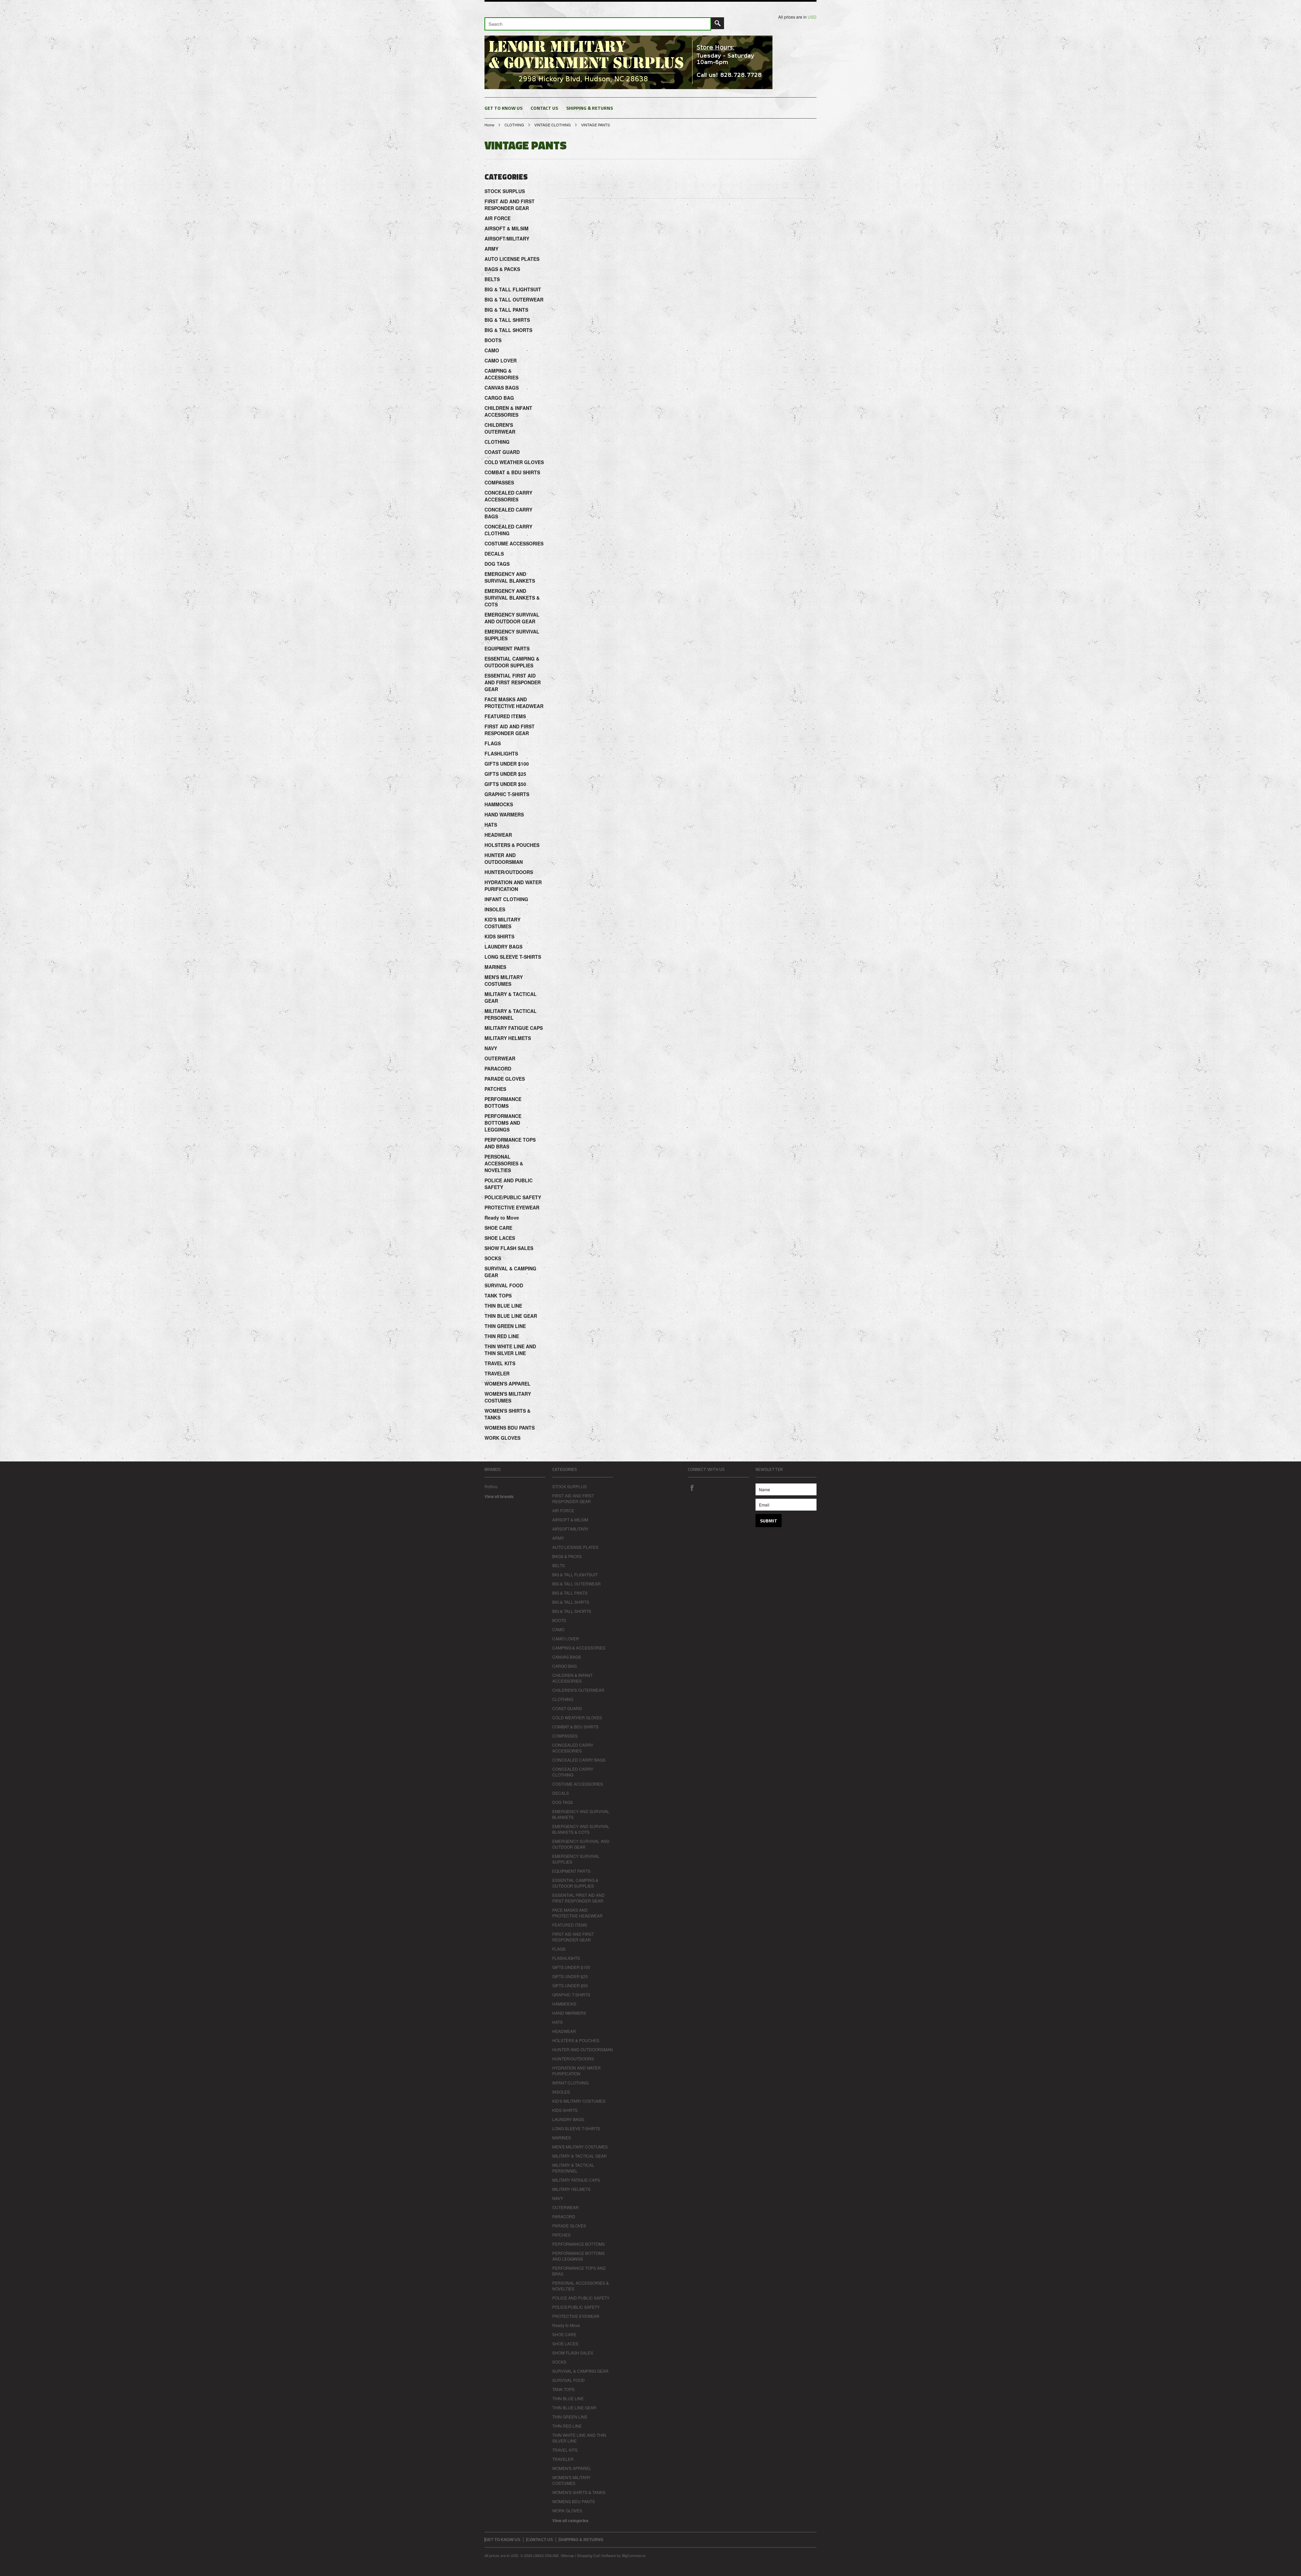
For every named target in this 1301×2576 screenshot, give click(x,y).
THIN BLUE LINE (503, 1306)
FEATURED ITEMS (505, 716)
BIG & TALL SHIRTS (507, 320)
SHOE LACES (500, 1238)
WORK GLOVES (502, 1438)
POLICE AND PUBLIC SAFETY (509, 1184)
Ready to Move (502, 1218)
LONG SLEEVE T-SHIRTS (513, 957)
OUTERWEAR (500, 1058)
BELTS (492, 279)
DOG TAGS (497, 564)
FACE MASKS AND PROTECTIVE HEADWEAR (514, 703)
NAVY (491, 1048)
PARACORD (498, 1068)
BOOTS (493, 340)
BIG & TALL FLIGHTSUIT (513, 289)
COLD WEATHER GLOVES (514, 462)
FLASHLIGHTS (501, 753)
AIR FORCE (498, 218)
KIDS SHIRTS (499, 936)
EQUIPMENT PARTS (507, 648)
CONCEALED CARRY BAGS (508, 513)
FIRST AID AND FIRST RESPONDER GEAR (510, 205)
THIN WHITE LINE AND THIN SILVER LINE (510, 1350)
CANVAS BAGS (502, 388)
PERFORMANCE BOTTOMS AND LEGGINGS (503, 1123)
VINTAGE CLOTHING (553, 125)
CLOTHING (514, 125)
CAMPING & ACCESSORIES (501, 374)
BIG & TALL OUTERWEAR (514, 299)
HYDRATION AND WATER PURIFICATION (513, 886)
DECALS (494, 554)
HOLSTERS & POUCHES (512, 845)
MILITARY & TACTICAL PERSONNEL (511, 1014)
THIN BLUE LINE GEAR (511, 1316)
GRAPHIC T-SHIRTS (507, 794)
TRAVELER (497, 1373)
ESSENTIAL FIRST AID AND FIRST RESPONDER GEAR (513, 682)
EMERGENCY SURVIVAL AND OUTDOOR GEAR (512, 618)
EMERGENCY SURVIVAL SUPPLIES (512, 635)
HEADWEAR (498, 835)
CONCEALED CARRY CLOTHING (508, 530)
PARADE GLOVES (505, 1079)
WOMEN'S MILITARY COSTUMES (508, 1397)
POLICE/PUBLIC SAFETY (513, 1197)
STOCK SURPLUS (505, 191)
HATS (491, 825)
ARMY (491, 249)
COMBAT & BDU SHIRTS (512, 472)
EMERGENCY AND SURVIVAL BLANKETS (510, 577)
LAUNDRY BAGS (503, 947)
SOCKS (493, 1258)
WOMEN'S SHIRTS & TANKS (508, 1414)
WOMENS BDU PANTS (510, 1428)
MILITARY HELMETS (508, 1038)
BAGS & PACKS (502, 269)
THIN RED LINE (502, 1336)
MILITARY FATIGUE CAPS (514, 1028)
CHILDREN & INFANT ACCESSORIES (508, 411)
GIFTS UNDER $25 (505, 774)
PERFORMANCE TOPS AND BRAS (510, 1143)
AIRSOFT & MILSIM (507, 228)
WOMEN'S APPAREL (508, 1384)
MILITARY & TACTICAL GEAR (511, 997)
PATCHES (495, 1089)
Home (489, 125)
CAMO (492, 350)
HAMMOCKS (499, 804)
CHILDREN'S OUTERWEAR (500, 428)
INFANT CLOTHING (506, 899)
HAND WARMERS (504, 814)
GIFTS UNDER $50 (505, 784)
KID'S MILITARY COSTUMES (502, 923)
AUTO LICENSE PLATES (512, 259)
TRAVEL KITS (500, 1363)
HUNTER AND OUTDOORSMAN (504, 858)
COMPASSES (499, 482)
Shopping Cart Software (596, 2555)
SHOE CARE (498, 1228)
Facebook (692, 1488)
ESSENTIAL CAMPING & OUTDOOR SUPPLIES (512, 662)
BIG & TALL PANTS (506, 310)
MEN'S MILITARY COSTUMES (504, 980)
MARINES (495, 967)
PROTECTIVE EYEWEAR (512, 1207)
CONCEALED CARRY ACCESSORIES (508, 496)
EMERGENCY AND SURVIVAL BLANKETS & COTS (512, 598)
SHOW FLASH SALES (509, 1248)
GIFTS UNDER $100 (507, 764)
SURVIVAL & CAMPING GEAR (510, 1272)
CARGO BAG (499, 398)
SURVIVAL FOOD (504, 1285)
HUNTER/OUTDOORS (509, 872)
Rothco (491, 1486)
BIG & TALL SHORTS (508, 330)
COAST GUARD (502, 452)
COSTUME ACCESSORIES (514, 543)
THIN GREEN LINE (505, 1326)
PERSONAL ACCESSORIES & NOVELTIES (504, 1163)
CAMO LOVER (501, 360)
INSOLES (495, 909)
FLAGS (493, 743)
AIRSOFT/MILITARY (507, 238)
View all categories (570, 2520)
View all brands (499, 1496)
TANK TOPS (498, 1295)
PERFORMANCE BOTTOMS (503, 1102)
